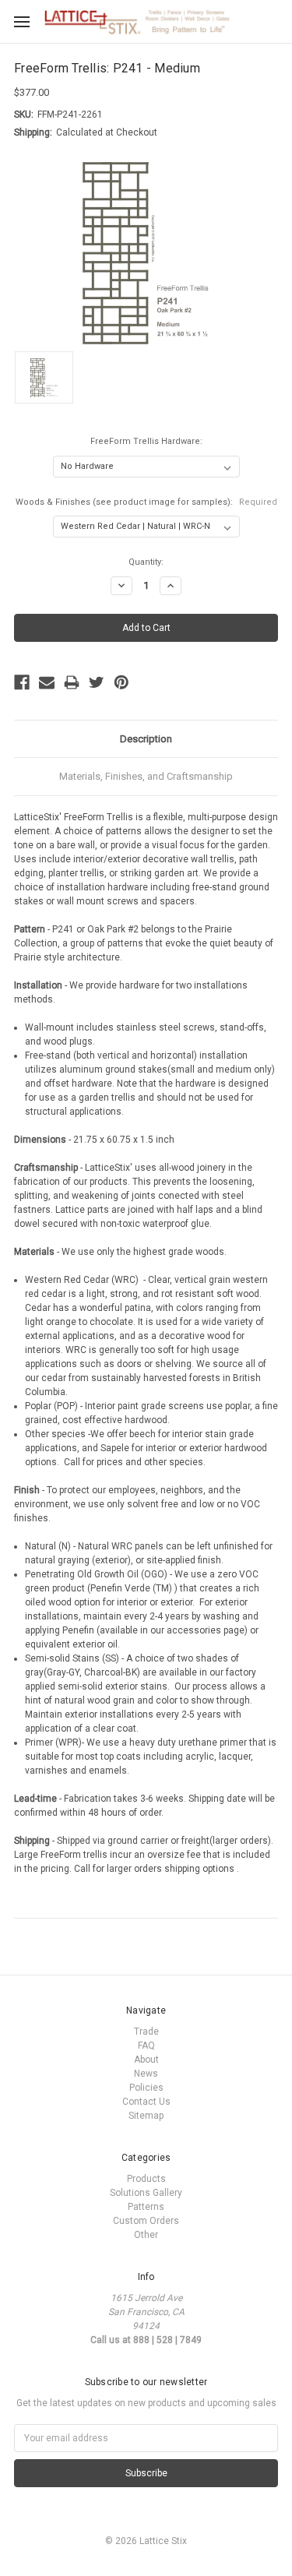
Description (146, 739)
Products (146, 2179)
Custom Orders (146, 2221)
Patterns (146, 2207)
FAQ (146, 2046)
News (146, 2074)
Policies (146, 2088)
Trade (146, 2032)
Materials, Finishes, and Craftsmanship (146, 776)
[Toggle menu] (21, 21)
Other (146, 2235)
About (146, 2060)
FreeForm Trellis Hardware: (146, 441)
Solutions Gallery (146, 2193)
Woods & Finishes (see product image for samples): (146, 502)
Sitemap (146, 2116)
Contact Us (146, 2102)
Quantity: (146, 562)
